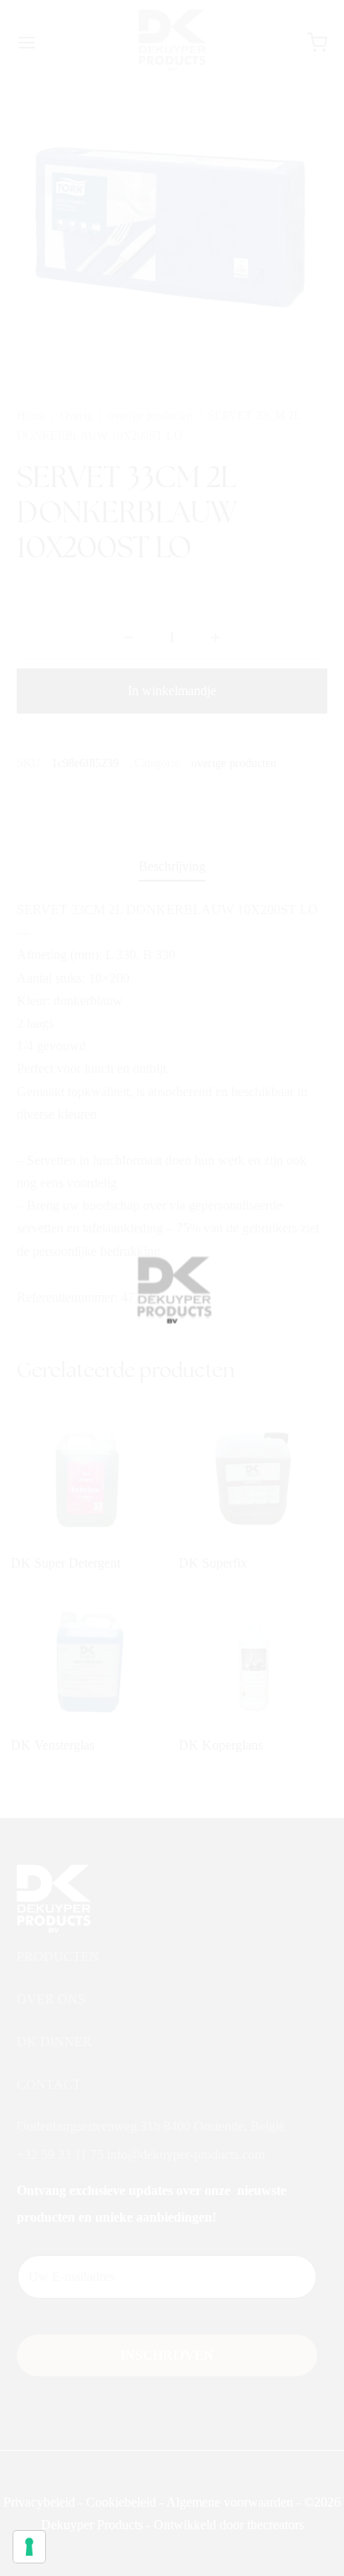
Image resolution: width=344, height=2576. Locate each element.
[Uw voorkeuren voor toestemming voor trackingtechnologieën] (29, 2547)
